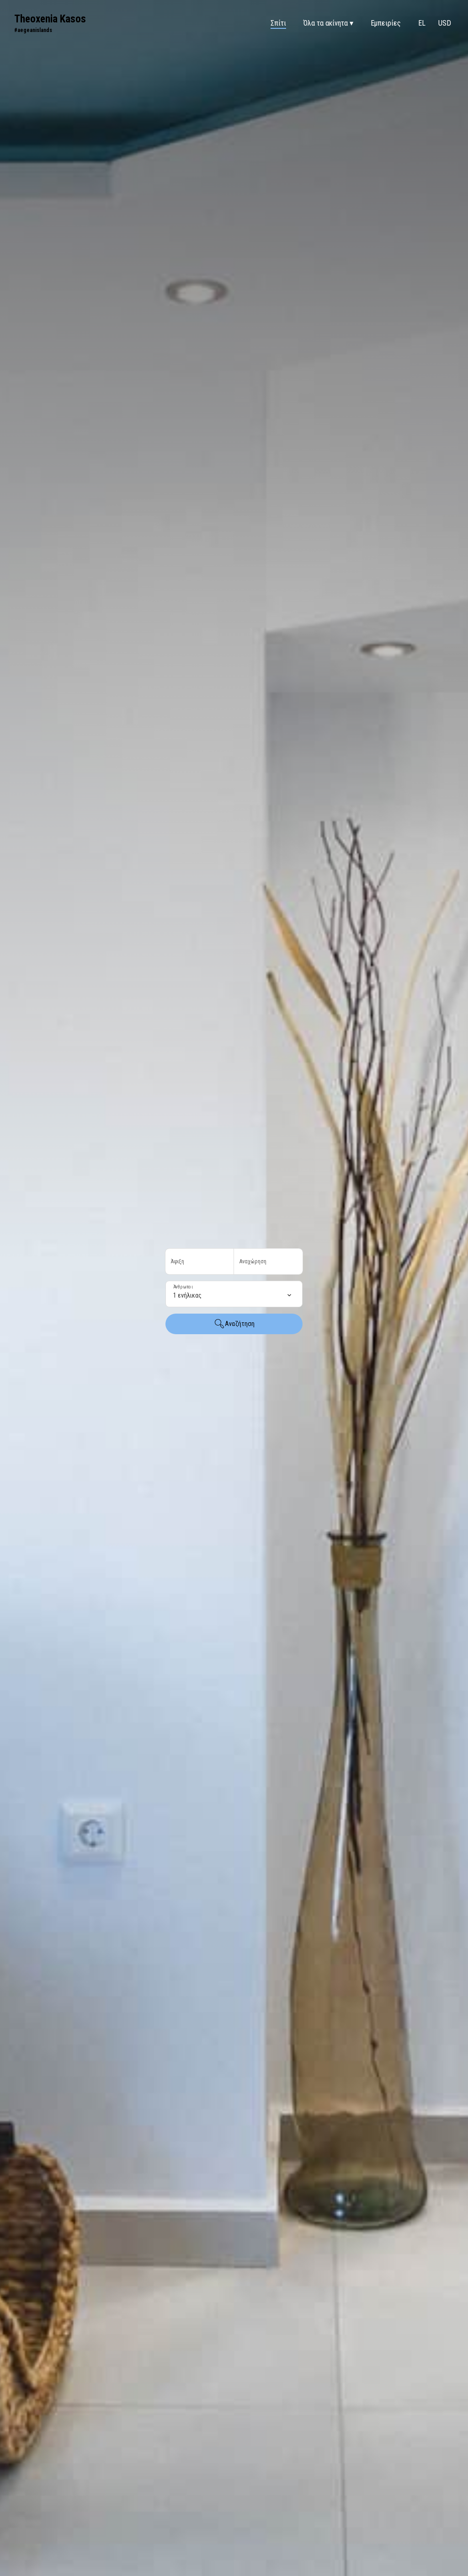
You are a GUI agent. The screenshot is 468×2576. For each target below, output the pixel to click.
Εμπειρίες (386, 23)
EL (422, 23)
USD (445, 23)
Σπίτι (278, 23)
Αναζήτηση (240, 1324)
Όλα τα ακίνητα (328, 23)
